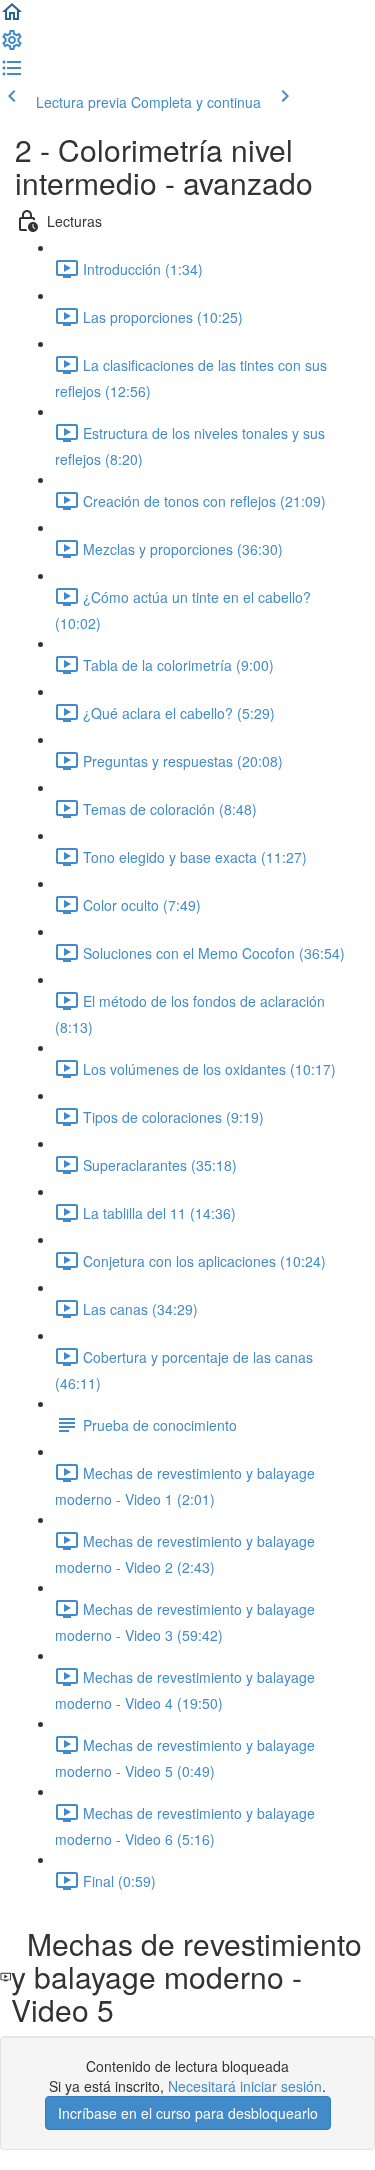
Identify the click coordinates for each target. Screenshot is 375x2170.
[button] (12, 18)
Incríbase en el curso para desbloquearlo (188, 2113)
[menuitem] (12, 46)
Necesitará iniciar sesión (245, 2086)
